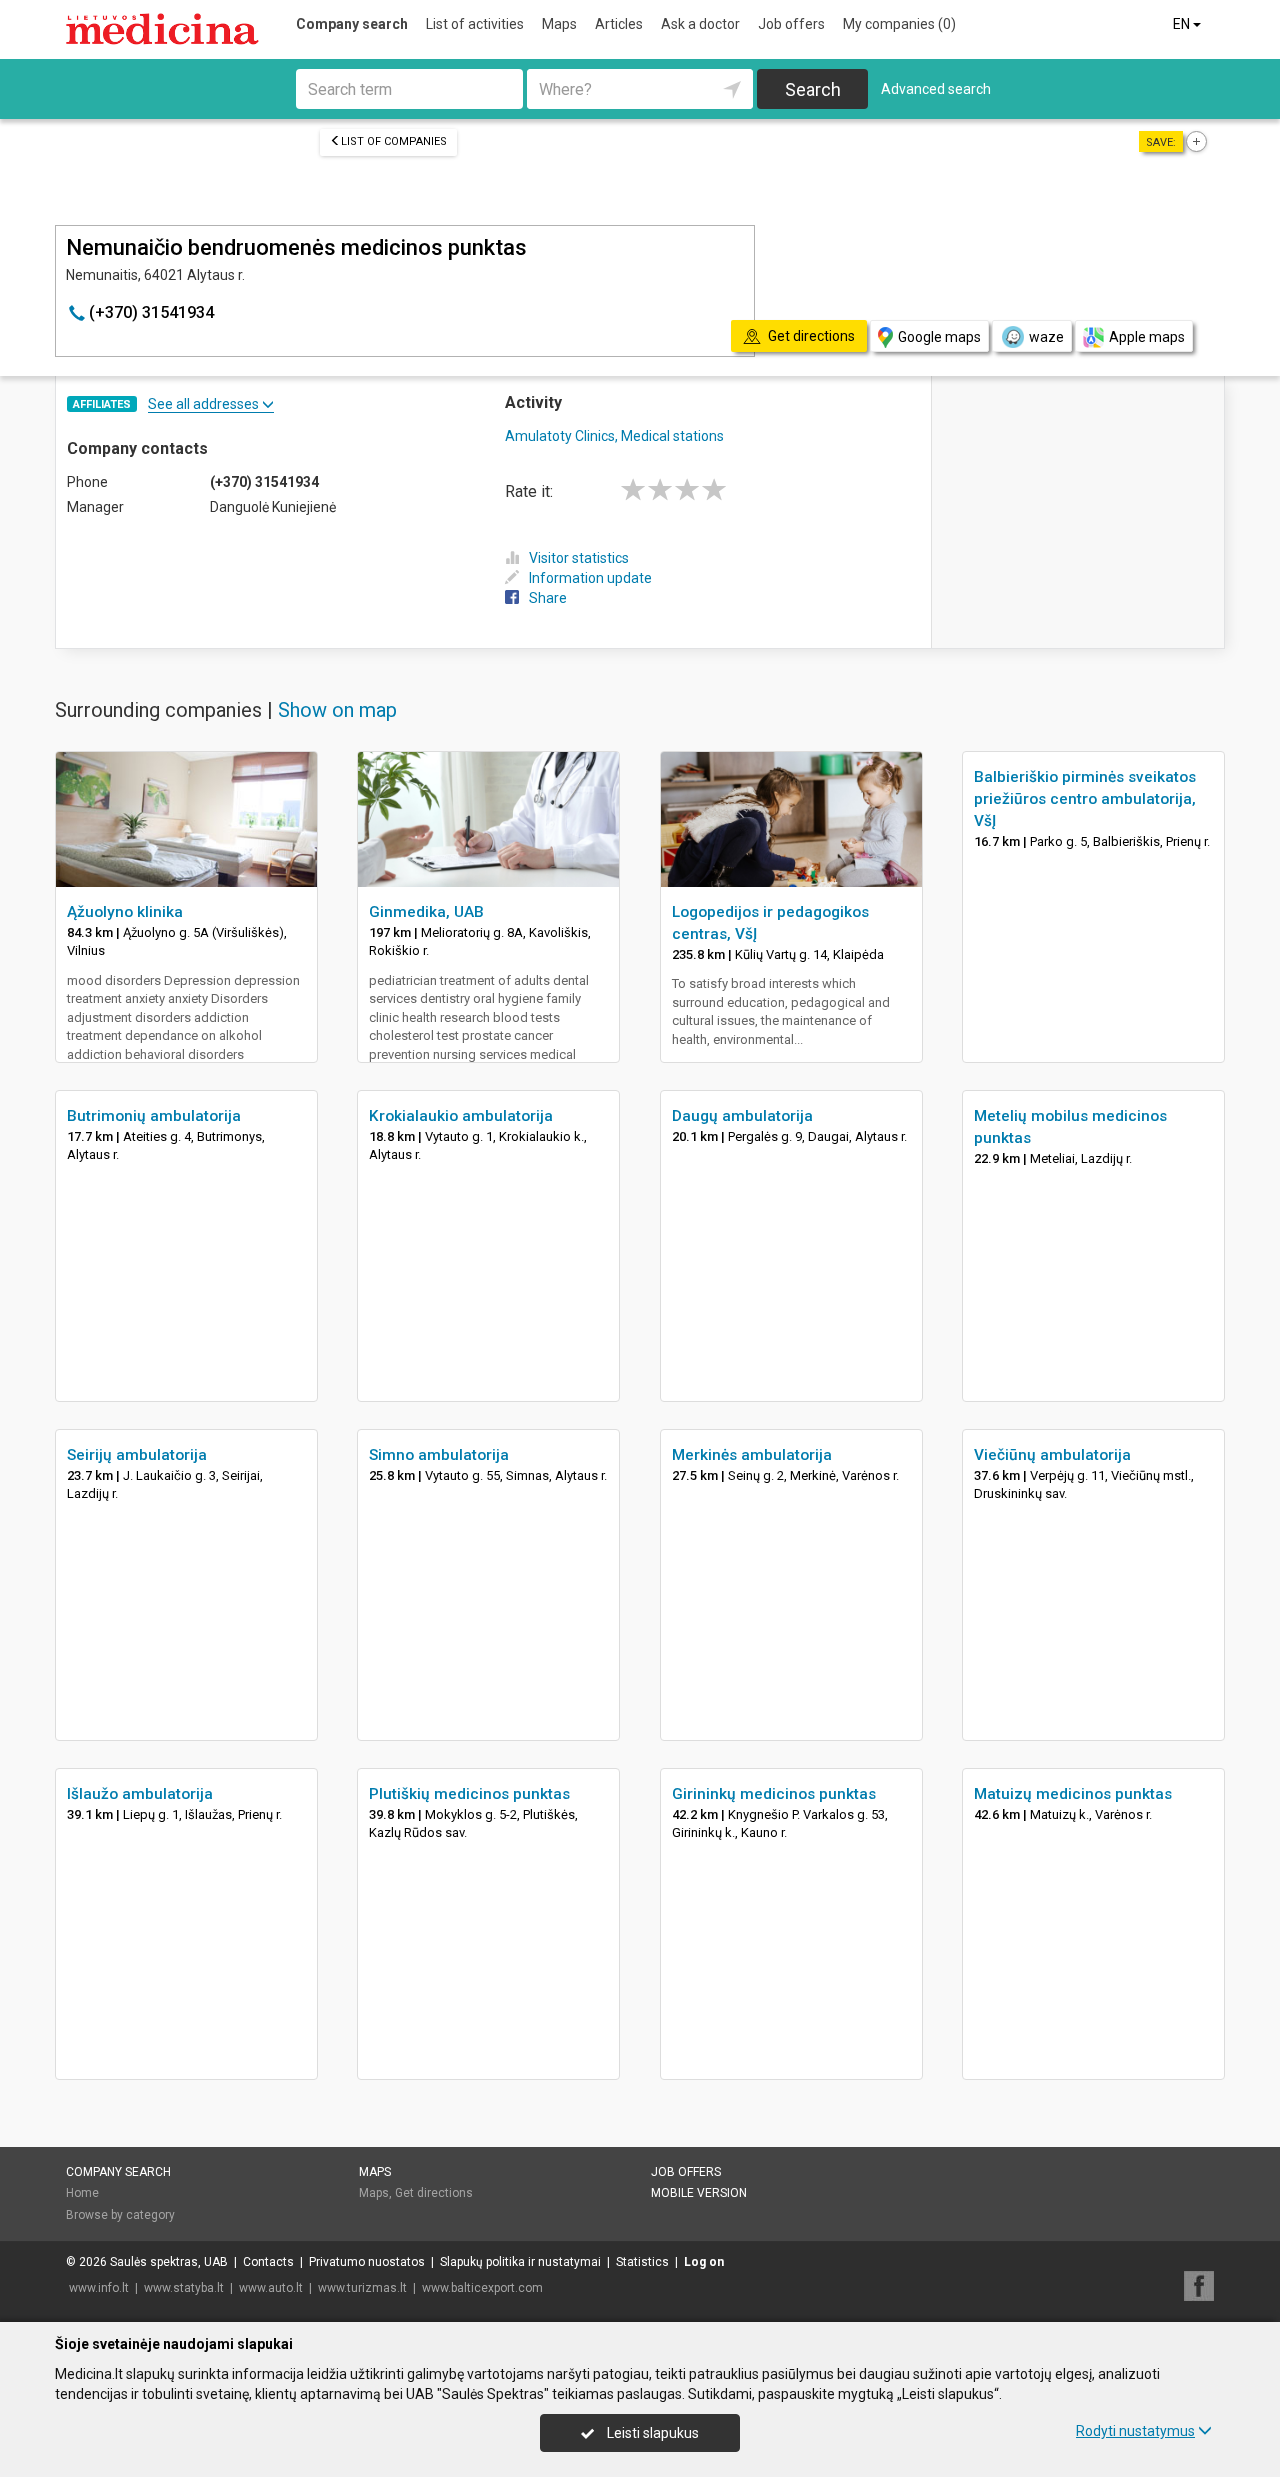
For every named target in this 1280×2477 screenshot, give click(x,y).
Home (82, 2193)
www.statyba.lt (184, 2288)
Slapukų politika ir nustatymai (520, 2262)
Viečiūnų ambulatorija (1052, 1455)
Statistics (642, 2262)
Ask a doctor (700, 24)
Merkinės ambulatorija (752, 1455)
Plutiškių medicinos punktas (469, 1794)
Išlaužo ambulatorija (140, 1794)
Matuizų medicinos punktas (1073, 1794)
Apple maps (1147, 337)
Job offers (791, 24)
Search (813, 89)
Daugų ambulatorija (742, 1116)
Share (548, 598)
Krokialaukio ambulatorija (461, 1116)
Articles (619, 24)
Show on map (337, 710)
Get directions (434, 2193)
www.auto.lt (271, 2288)
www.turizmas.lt (362, 2288)
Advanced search (936, 89)
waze (1046, 337)
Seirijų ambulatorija (137, 1455)
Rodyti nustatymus (1135, 2431)
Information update (590, 578)
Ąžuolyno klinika (125, 912)
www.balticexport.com (482, 2288)
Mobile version (699, 2193)
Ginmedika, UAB (426, 912)
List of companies (394, 141)
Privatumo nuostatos (367, 2262)
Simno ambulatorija (439, 1455)
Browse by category (120, 2215)
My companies (899, 24)
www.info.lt (99, 2288)
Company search (352, 24)
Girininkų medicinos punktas (774, 1794)
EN (1183, 24)
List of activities (475, 24)
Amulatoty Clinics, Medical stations (614, 436)
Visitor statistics (579, 558)
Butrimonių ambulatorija (154, 1116)
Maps (559, 24)
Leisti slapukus (651, 2433)
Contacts (268, 2262)
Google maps (939, 337)
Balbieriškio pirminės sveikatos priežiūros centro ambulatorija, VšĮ (1085, 799)
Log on (704, 2262)
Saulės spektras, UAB (169, 2262)
